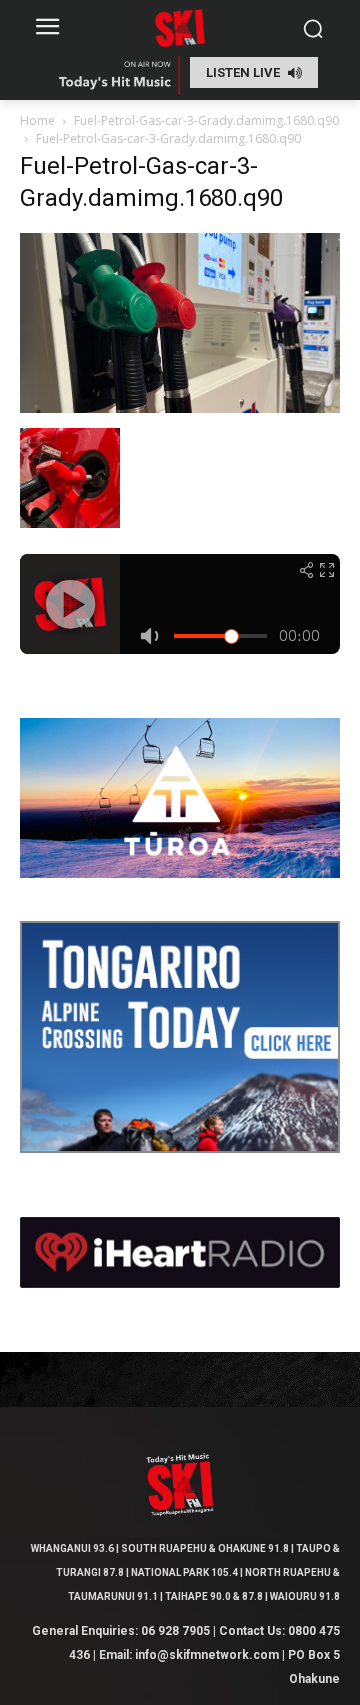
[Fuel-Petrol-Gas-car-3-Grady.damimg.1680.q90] (180, 407)
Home (37, 120)
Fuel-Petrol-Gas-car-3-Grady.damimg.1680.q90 (206, 120)
